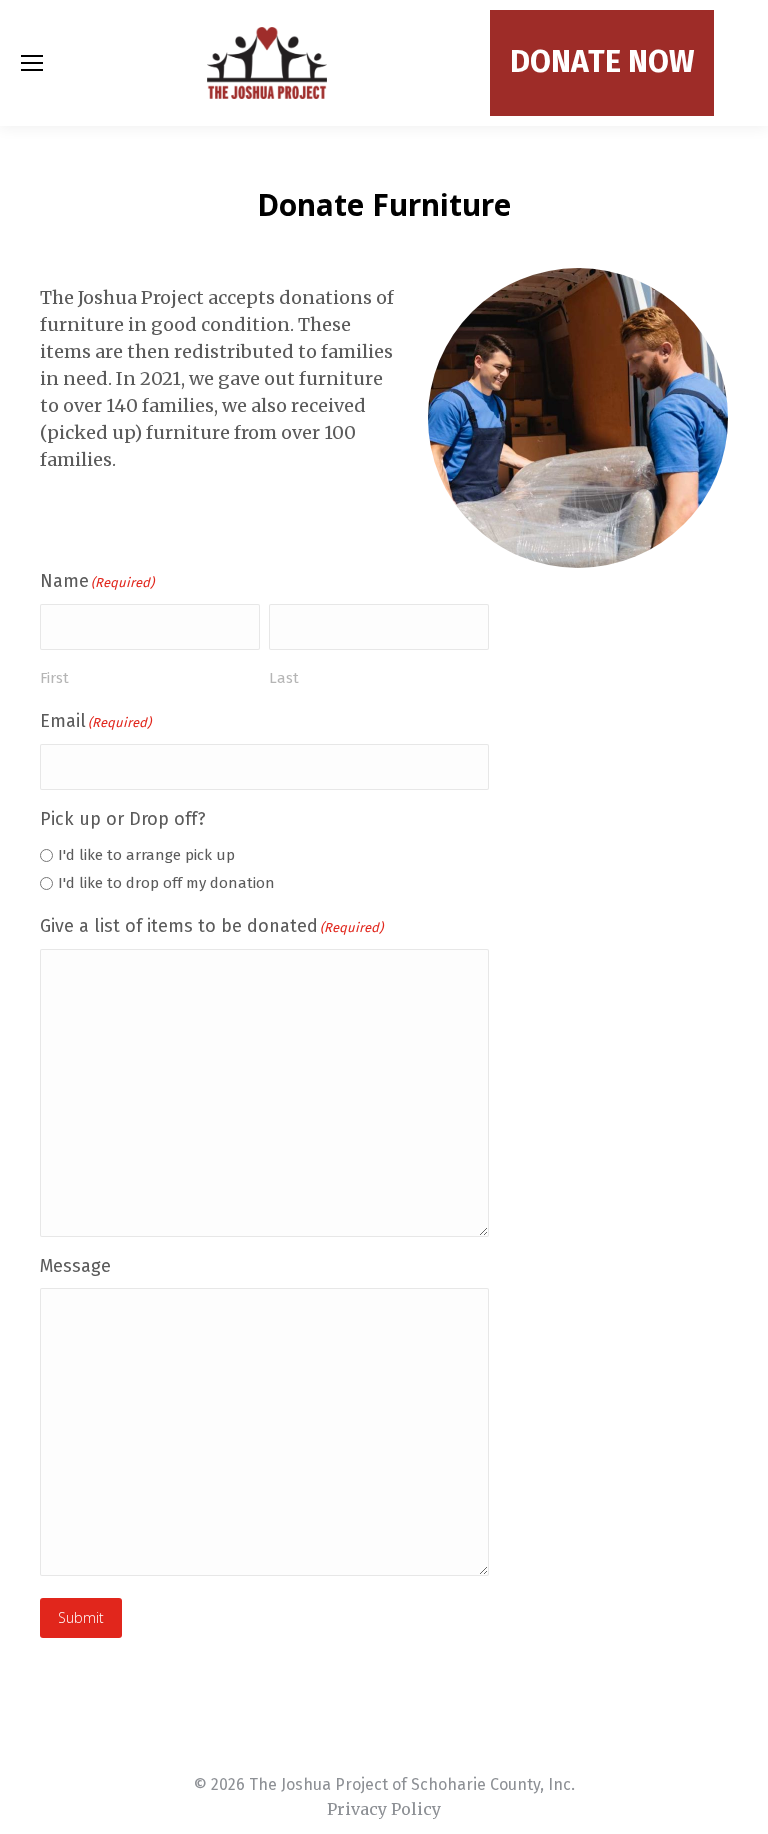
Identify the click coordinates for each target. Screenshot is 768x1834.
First (54, 678)
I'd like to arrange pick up (146, 855)
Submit (81, 1617)
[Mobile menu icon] (32, 63)
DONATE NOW (602, 62)
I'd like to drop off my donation (166, 883)
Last (284, 678)
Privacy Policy (384, 1809)
